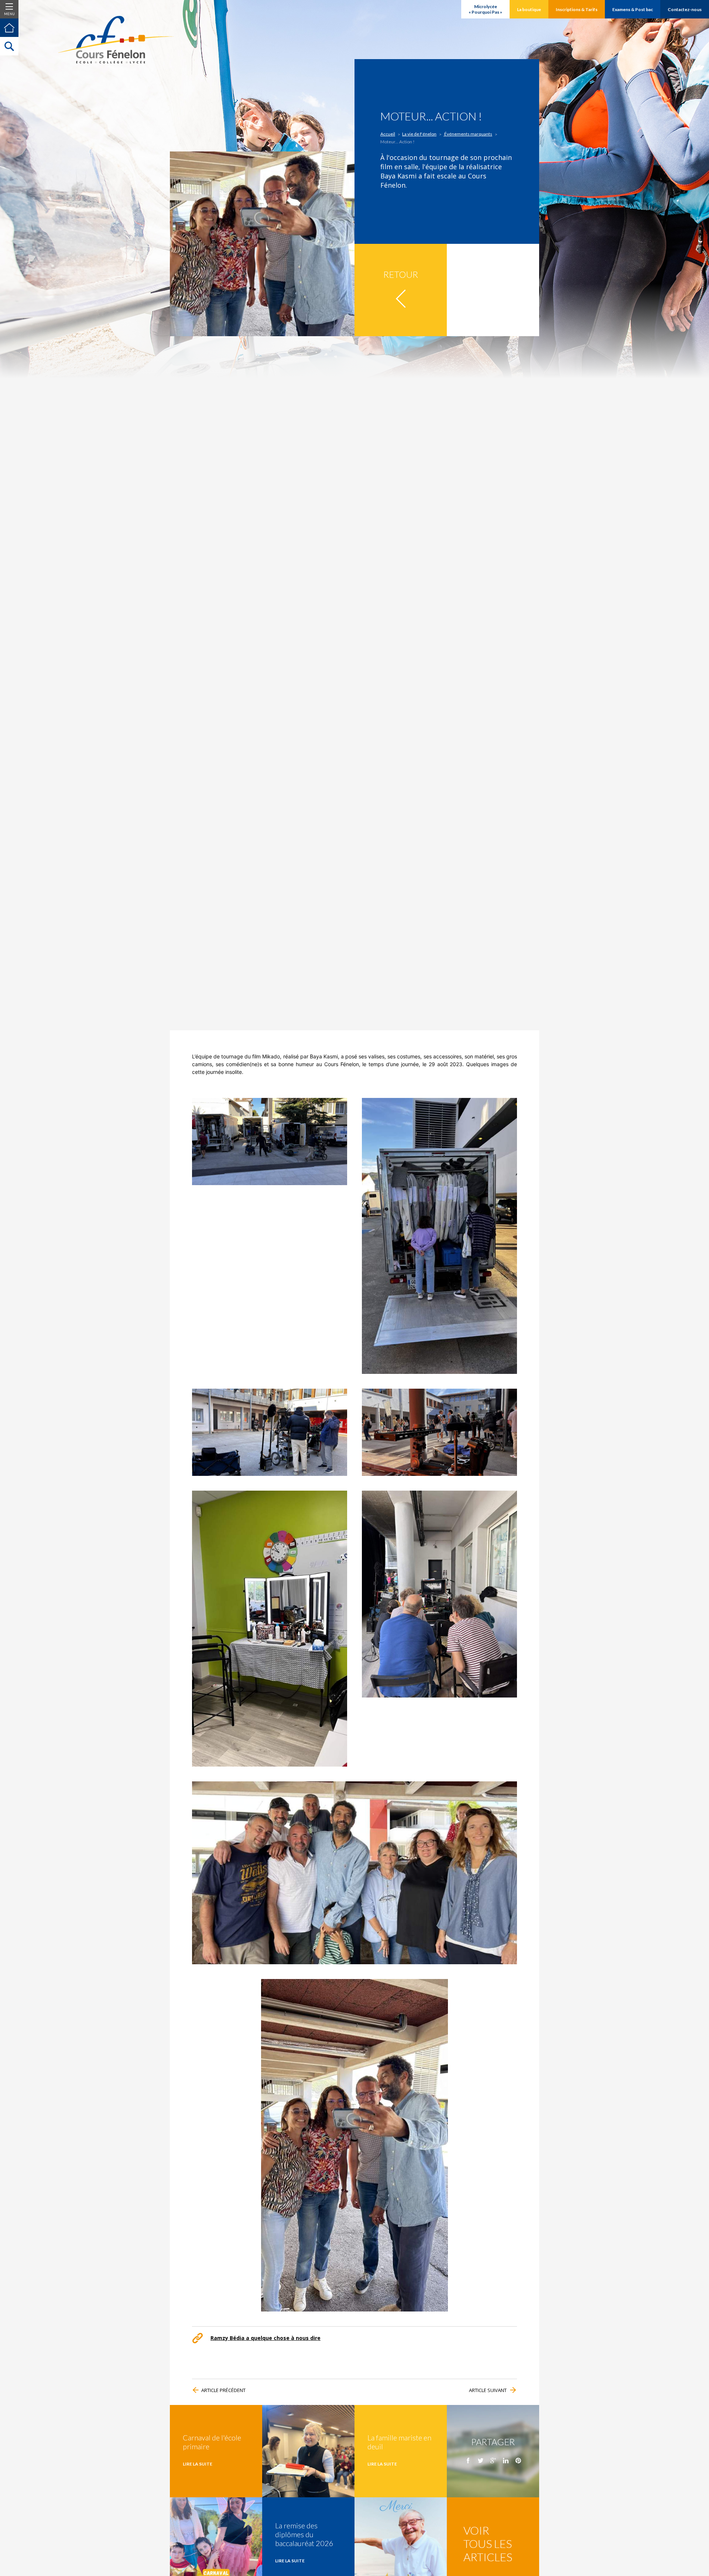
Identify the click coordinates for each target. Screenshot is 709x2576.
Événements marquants (468, 134)
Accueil (388, 134)
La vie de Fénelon (419, 134)
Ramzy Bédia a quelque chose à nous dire (266, 2338)
